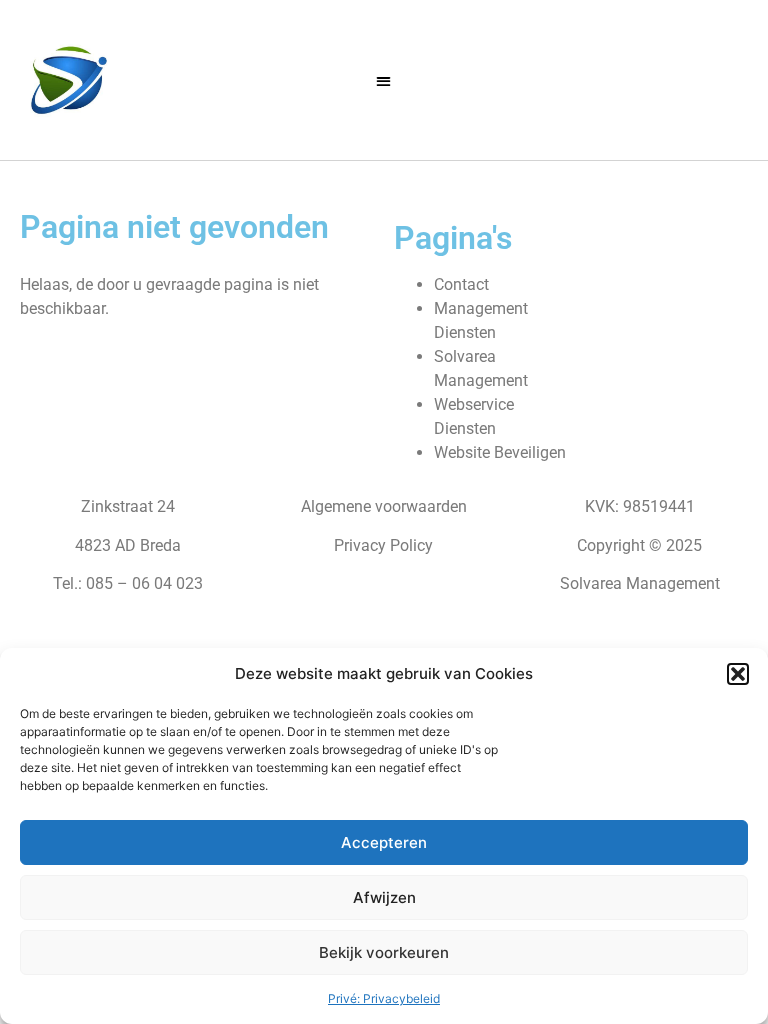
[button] (738, 674)
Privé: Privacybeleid (384, 998)
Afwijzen (384, 897)
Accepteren (384, 842)
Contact (461, 284)
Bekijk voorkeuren (384, 952)
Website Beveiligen (500, 452)
